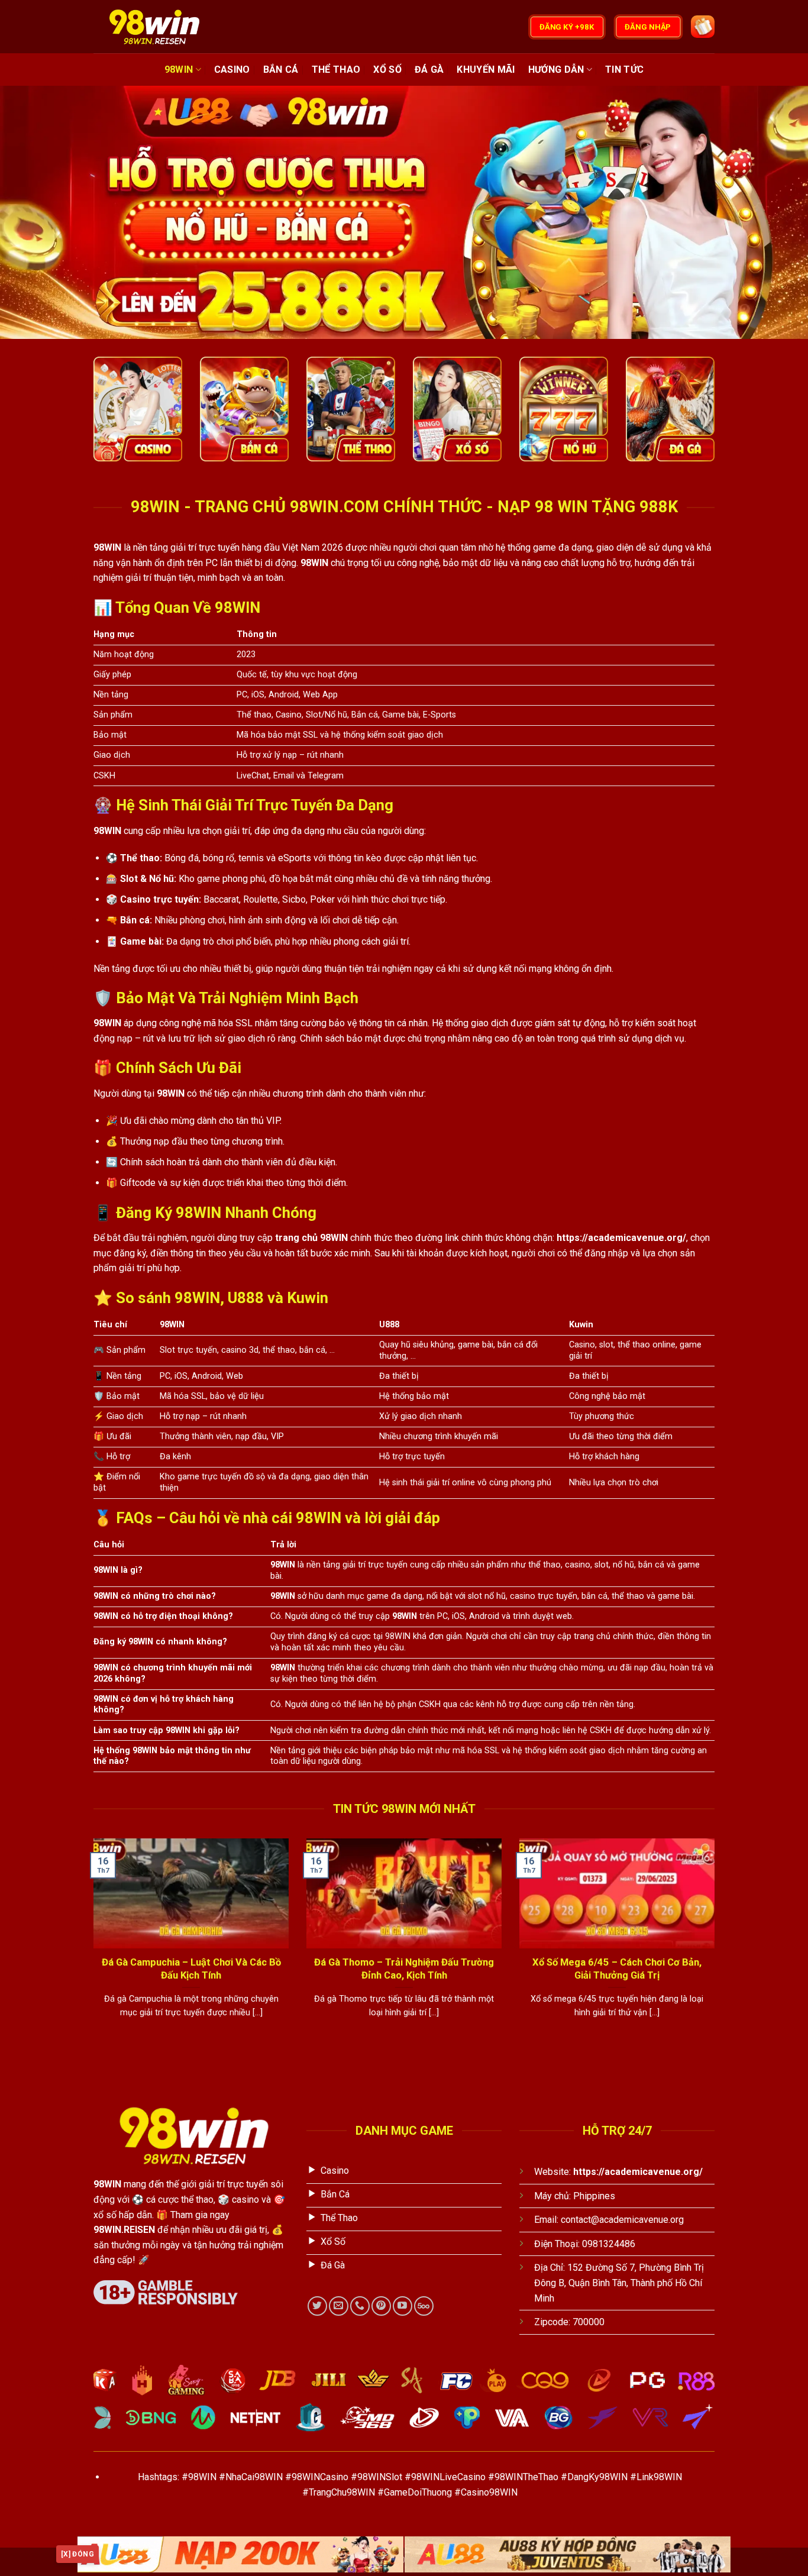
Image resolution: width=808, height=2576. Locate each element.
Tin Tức (624, 70)
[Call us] (360, 2306)
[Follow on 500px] (424, 2306)
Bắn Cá (281, 70)
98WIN (179, 70)
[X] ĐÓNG (77, 2554)
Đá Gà (429, 70)
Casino (232, 70)
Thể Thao (336, 70)
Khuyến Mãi (486, 70)
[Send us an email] (339, 2306)
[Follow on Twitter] (317, 2306)
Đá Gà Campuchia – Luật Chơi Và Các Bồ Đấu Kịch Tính (191, 1969)
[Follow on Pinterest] (381, 2306)
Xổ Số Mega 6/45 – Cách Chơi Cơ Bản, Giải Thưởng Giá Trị (617, 1969)
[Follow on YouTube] (403, 2306)
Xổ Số (387, 70)
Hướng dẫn (556, 70)
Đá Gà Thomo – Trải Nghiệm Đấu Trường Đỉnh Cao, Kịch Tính (404, 1969)
